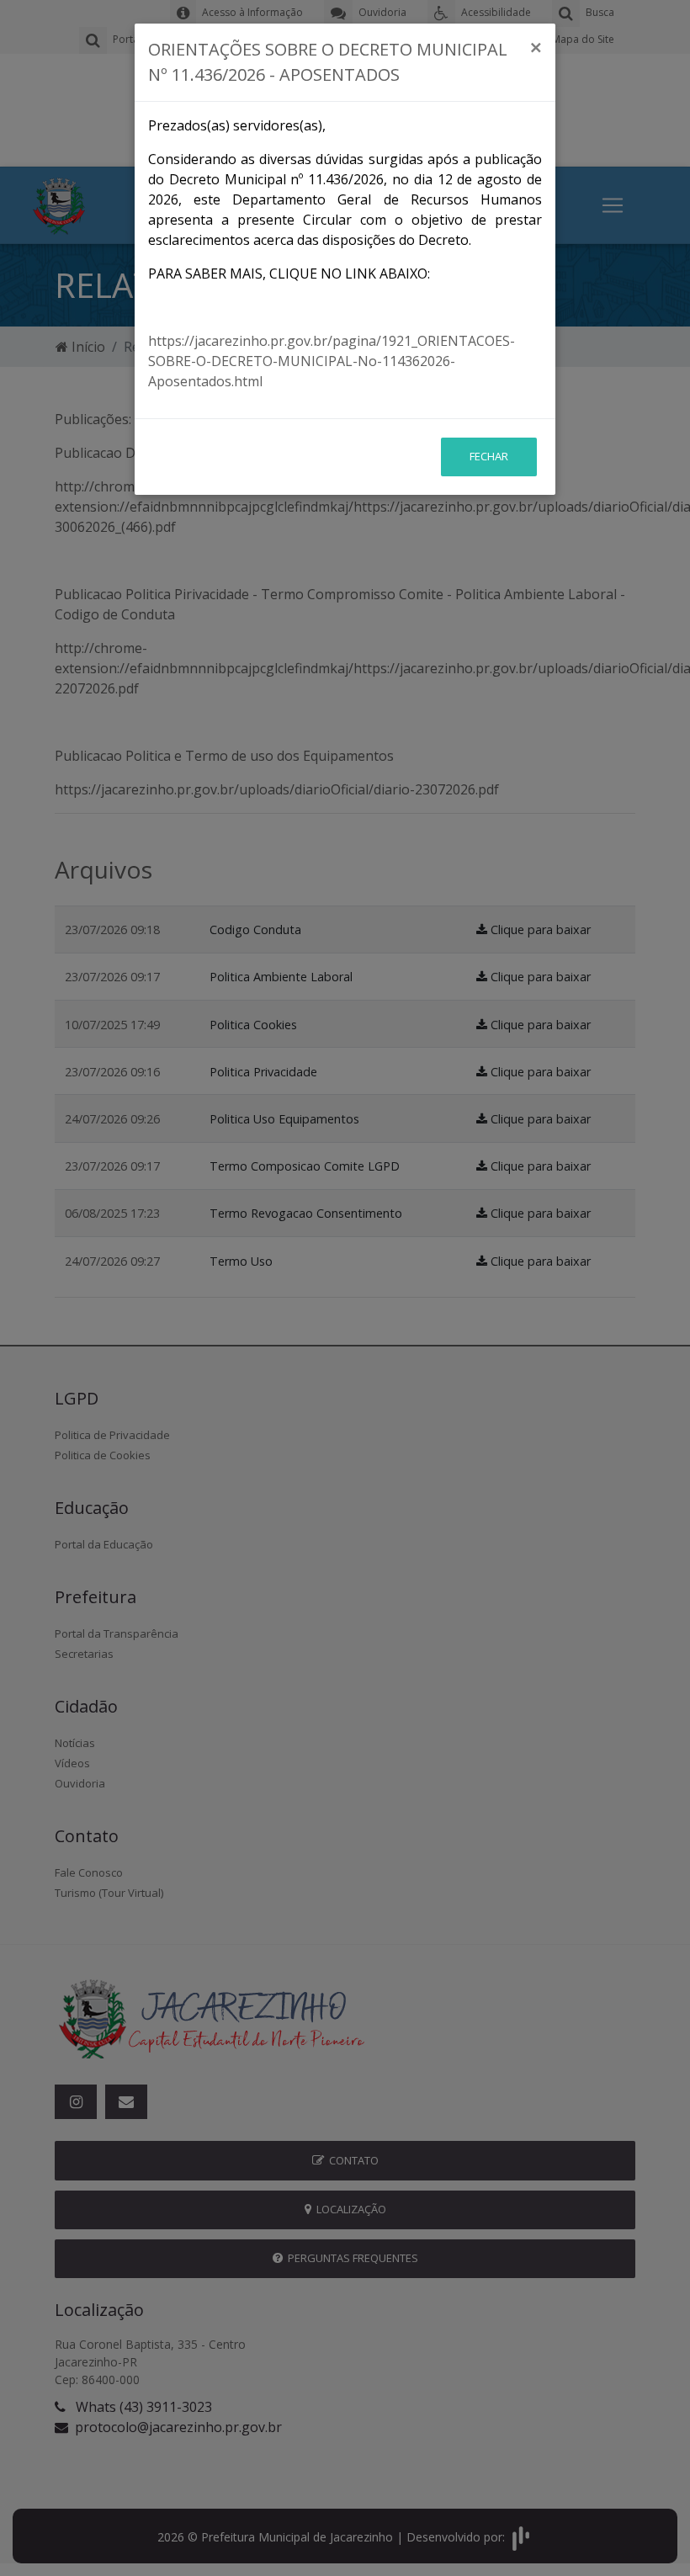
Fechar (489, 456)
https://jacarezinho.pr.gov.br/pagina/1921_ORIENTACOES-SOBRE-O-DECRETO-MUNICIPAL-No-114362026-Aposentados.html (332, 361)
